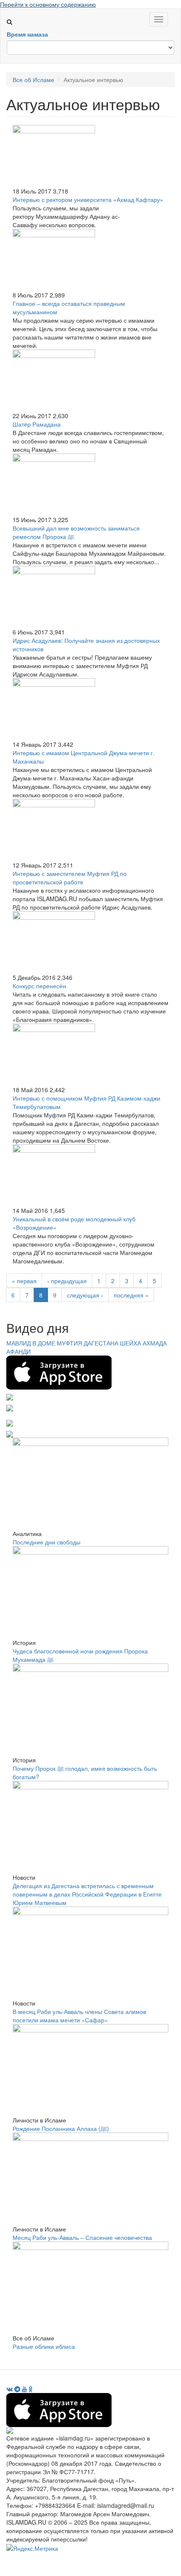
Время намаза (27, 34)
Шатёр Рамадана (37, 424)
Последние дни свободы (47, 1542)
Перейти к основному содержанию (48, 4)
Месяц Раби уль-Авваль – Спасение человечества (82, 2237)
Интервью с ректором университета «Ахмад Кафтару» (88, 199)
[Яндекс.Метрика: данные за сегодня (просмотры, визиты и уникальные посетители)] (32, 2548)
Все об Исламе (33, 80)
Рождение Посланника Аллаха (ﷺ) (61, 2128)
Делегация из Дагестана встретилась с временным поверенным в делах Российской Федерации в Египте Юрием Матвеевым (87, 1894)
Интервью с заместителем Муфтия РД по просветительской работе (70, 878)
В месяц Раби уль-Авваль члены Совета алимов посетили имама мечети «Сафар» (79, 2016)
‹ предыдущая (67, 1281)
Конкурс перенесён (39, 986)
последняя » (131, 1295)
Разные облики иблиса (44, 2346)
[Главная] (13, 13)
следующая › (85, 1295)
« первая (24, 1281)
